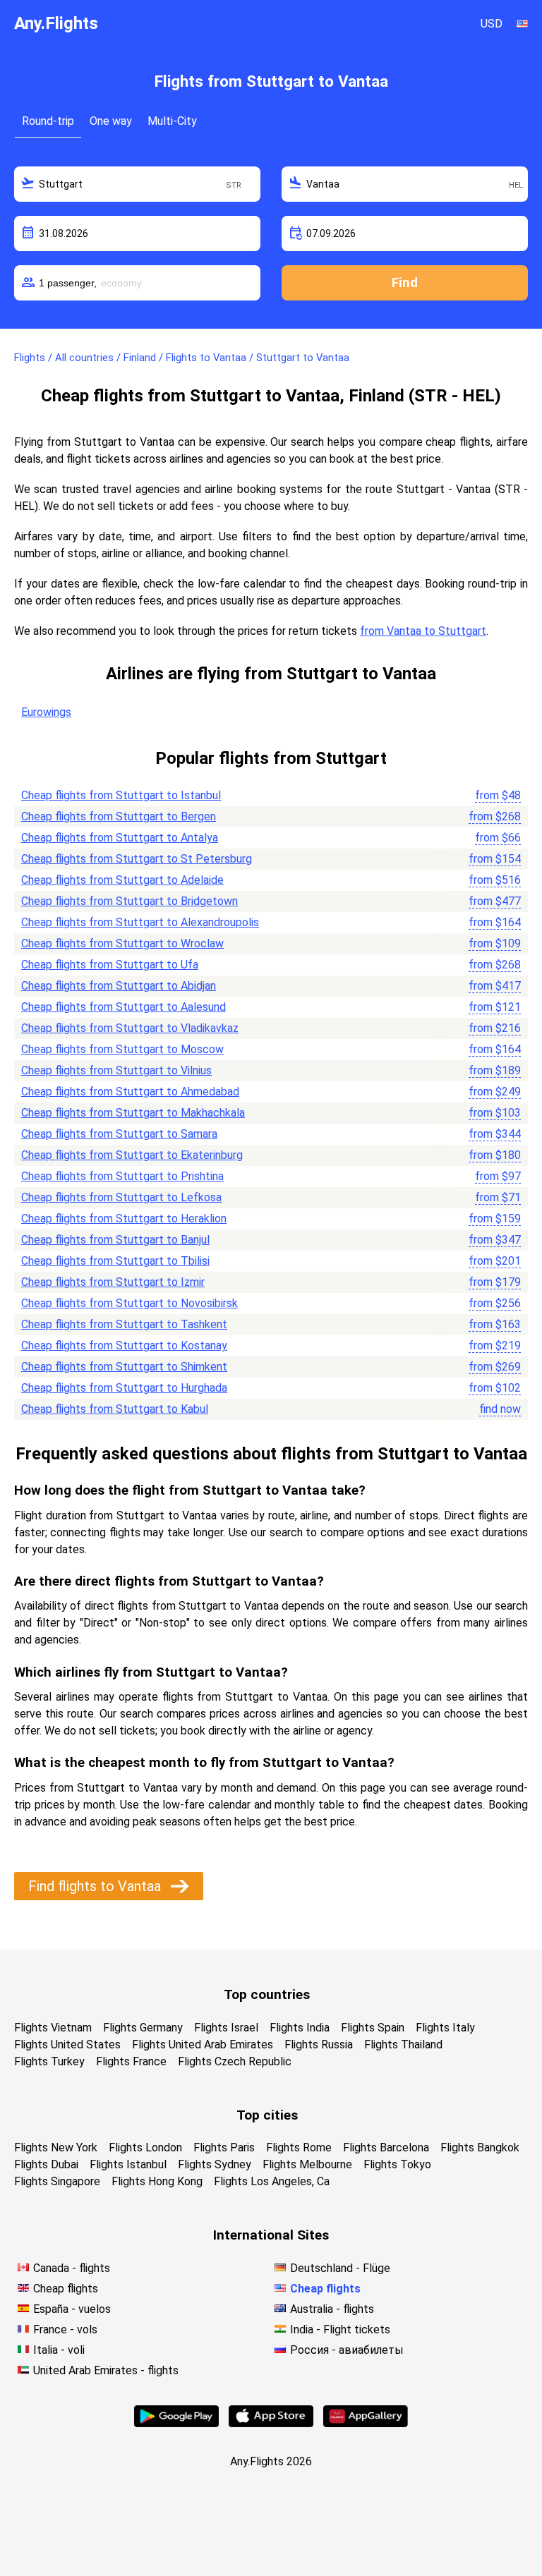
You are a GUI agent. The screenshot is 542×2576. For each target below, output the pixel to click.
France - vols (65, 2329)
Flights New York (56, 2147)
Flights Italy (445, 2028)
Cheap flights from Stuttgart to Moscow (122, 1049)
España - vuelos (72, 2309)
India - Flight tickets (340, 2329)
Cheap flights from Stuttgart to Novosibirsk (130, 1303)
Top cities (267, 2115)
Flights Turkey (49, 2061)
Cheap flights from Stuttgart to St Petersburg (137, 859)
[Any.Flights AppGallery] (366, 2423)
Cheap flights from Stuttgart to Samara (119, 1134)
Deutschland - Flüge (340, 2268)
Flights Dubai (46, 2164)
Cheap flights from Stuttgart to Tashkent (124, 1324)
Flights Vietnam (53, 2028)
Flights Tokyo (397, 2164)
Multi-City (172, 121)
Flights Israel (226, 2028)
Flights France (131, 2061)
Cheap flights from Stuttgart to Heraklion (124, 1219)
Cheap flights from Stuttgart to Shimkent (124, 1367)
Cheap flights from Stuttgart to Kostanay (124, 1345)
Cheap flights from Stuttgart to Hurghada (124, 1388)
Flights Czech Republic (235, 2061)
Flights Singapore (57, 2181)
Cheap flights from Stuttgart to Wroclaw (122, 943)
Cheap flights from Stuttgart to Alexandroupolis (140, 922)
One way (111, 121)
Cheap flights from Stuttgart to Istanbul (121, 795)
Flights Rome (299, 2147)
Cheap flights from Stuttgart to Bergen (119, 816)
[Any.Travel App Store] (271, 2423)
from (498, 795)
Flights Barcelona (386, 2147)
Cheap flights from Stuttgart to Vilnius (116, 1070)
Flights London (145, 2147)
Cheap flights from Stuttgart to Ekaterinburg (132, 1155)
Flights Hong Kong (157, 2181)
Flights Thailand (403, 2045)
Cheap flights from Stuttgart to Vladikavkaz (130, 1028)
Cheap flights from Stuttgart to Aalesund (124, 1007)
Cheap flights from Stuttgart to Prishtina (122, 1176)
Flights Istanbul (128, 2164)
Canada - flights (72, 2268)
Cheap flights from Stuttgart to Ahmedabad (130, 1092)
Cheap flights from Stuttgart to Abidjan (119, 986)
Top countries (267, 1994)
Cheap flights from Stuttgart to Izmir (113, 1282)
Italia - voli (59, 2350)
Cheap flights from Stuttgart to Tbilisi (115, 1261)
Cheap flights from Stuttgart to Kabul (115, 1409)
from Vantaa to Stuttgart (423, 631)
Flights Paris (224, 2147)
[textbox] (137, 184)
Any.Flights (56, 23)
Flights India (300, 2028)
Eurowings (46, 712)
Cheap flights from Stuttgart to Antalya (120, 838)
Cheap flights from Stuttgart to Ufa (110, 965)
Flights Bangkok (480, 2147)
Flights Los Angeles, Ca (272, 2181)
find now (500, 1409)
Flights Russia (319, 2045)
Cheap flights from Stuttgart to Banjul (115, 1240)
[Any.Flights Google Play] (176, 2423)
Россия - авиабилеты (347, 2350)
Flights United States (67, 2045)
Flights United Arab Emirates (203, 2045)
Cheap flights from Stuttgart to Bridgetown (130, 901)
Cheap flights (66, 2289)
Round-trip (48, 121)
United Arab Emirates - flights (106, 2370)
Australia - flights (332, 2309)
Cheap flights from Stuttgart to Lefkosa (121, 1197)
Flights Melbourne (307, 2164)
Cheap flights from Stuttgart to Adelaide (122, 880)
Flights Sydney (215, 2164)
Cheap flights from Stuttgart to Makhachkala (133, 1113)
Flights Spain (373, 2028)
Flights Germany (143, 2028)
